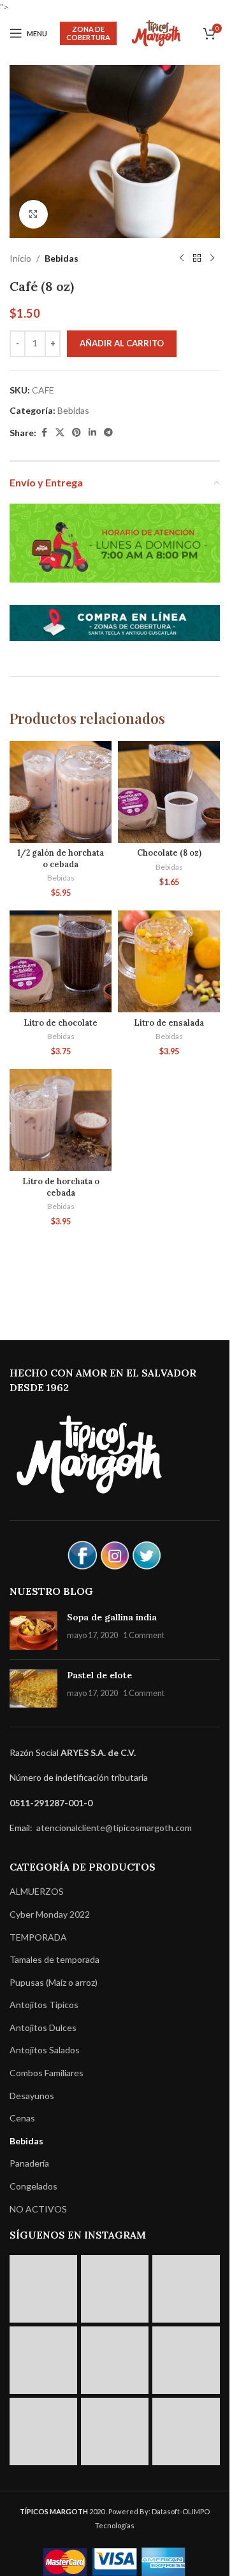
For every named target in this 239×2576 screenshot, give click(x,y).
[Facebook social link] (44, 433)
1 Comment (144, 1635)
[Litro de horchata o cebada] (61, 1120)
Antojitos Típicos (44, 2005)
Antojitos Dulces (43, 2028)
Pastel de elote (99, 1675)
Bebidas (62, 258)
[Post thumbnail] (33, 1631)
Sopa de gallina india (112, 1617)
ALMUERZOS (37, 1891)
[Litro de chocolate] (61, 961)
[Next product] (212, 258)
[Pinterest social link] (76, 433)
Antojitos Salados (45, 2050)
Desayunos (32, 2096)
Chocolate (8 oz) (169, 853)
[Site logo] (156, 32)
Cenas (22, 2118)
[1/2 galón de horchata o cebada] (61, 792)
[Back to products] (197, 258)
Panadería (29, 2163)
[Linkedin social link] (92, 433)
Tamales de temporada (54, 1959)
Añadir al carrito (122, 343)
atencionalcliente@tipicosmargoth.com (113, 1828)
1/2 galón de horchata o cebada (61, 858)
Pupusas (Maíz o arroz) (54, 1982)
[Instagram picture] (43, 2289)
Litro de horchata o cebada (61, 1187)
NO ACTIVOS (38, 2209)
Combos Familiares (47, 2073)
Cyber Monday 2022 (50, 1914)
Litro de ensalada (169, 1023)
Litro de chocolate (61, 1023)
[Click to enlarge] (33, 214)
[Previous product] (182, 258)
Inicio (20, 258)
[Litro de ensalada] (169, 961)
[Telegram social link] (108, 433)
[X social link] (60, 433)
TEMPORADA (38, 1937)
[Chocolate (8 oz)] (169, 792)
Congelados (33, 2186)
